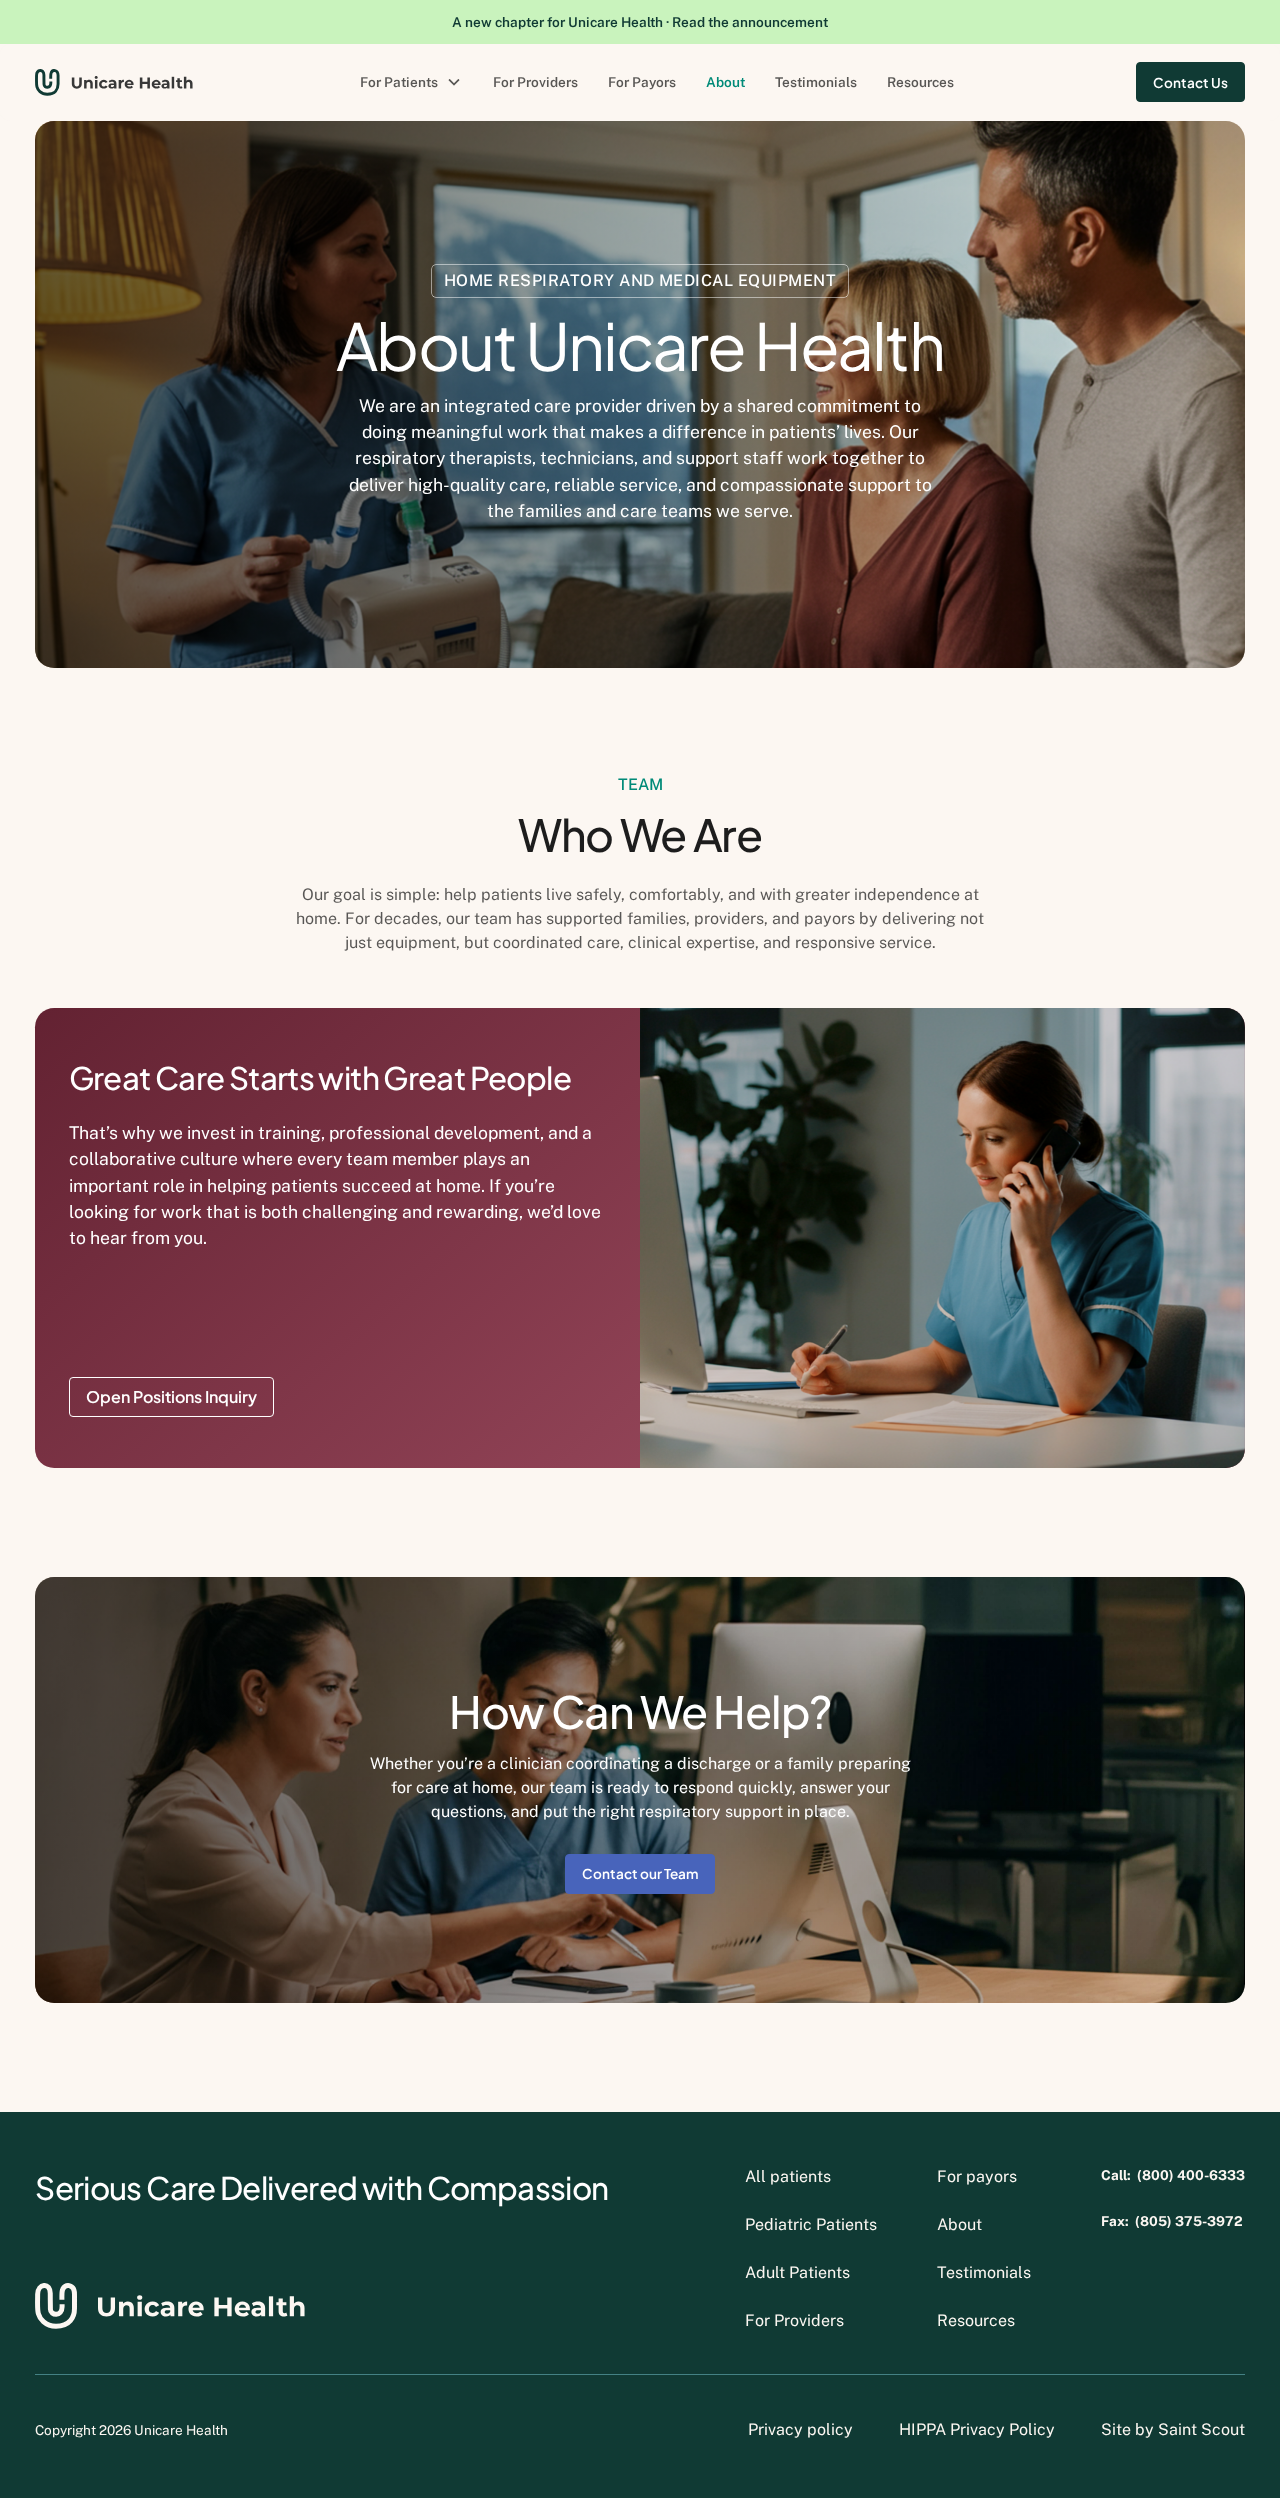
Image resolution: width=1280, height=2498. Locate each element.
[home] (114, 82)
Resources (920, 82)
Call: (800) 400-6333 (1173, 2176)
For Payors (642, 82)
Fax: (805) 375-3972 (1172, 2222)
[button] (411, 82)
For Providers (535, 82)
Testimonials (816, 82)
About (725, 82)
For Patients (399, 82)
